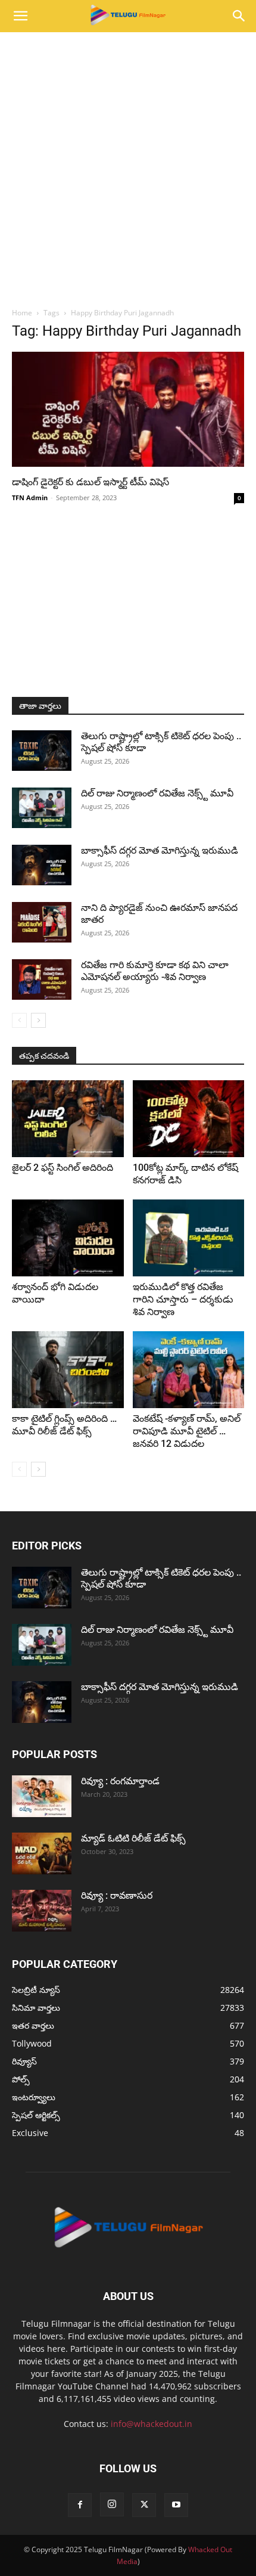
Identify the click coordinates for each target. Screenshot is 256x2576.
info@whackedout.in (152, 2424)
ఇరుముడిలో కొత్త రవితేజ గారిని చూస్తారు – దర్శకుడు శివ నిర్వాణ (183, 1299)
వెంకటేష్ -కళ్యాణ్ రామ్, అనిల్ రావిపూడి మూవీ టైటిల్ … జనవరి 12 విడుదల (187, 1431)
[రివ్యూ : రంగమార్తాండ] (42, 1796)
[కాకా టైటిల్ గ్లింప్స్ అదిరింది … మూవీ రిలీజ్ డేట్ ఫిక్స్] (68, 1370)
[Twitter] (144, 2505)
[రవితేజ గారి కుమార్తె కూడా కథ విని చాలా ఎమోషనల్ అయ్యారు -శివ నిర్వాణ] (42, 980)
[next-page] (38, 1020)
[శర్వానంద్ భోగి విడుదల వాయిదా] (68, 1238)
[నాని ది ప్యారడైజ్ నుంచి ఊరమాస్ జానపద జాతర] (42, 923)
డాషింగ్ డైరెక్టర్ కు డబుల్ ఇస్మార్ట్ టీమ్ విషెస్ (90, 482)
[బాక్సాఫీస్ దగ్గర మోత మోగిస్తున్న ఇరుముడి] (42, 865)
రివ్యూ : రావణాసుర (117, 1895)
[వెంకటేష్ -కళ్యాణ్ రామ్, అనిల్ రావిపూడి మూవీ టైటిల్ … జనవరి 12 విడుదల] (189, 1370)
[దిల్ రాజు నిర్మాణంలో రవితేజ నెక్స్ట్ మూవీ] (42, 808)
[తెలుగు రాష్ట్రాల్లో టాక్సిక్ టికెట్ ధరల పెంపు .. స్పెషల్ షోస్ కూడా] (42, 751)
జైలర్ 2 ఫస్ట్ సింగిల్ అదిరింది (63, 1168)
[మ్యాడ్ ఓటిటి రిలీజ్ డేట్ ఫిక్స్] (42, 1853)
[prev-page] (19, 1020)
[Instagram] (112, 2504)
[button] (20, 16)
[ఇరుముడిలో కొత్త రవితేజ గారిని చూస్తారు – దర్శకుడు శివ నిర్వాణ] (189, 1238)
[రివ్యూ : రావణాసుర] (42, 1911)
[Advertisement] (128, 166)
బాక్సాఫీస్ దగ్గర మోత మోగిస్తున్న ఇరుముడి (160, 850)
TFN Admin (30, 497)
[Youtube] (176, 2505)
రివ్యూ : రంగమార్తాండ (120, 1781)
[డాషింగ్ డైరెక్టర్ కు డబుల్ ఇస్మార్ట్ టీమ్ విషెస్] (128, 409)
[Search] (239, 16)
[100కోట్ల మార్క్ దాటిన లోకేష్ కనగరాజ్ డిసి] (189, 1119)
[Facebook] (80, 2505)
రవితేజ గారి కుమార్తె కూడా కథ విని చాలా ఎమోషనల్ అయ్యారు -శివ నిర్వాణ (155, 971)
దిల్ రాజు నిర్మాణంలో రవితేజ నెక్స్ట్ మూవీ (157, 793)
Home (22, 313)
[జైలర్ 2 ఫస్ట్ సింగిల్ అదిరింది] (68, 1119)
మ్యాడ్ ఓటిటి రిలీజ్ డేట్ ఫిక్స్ (135, 1838)
